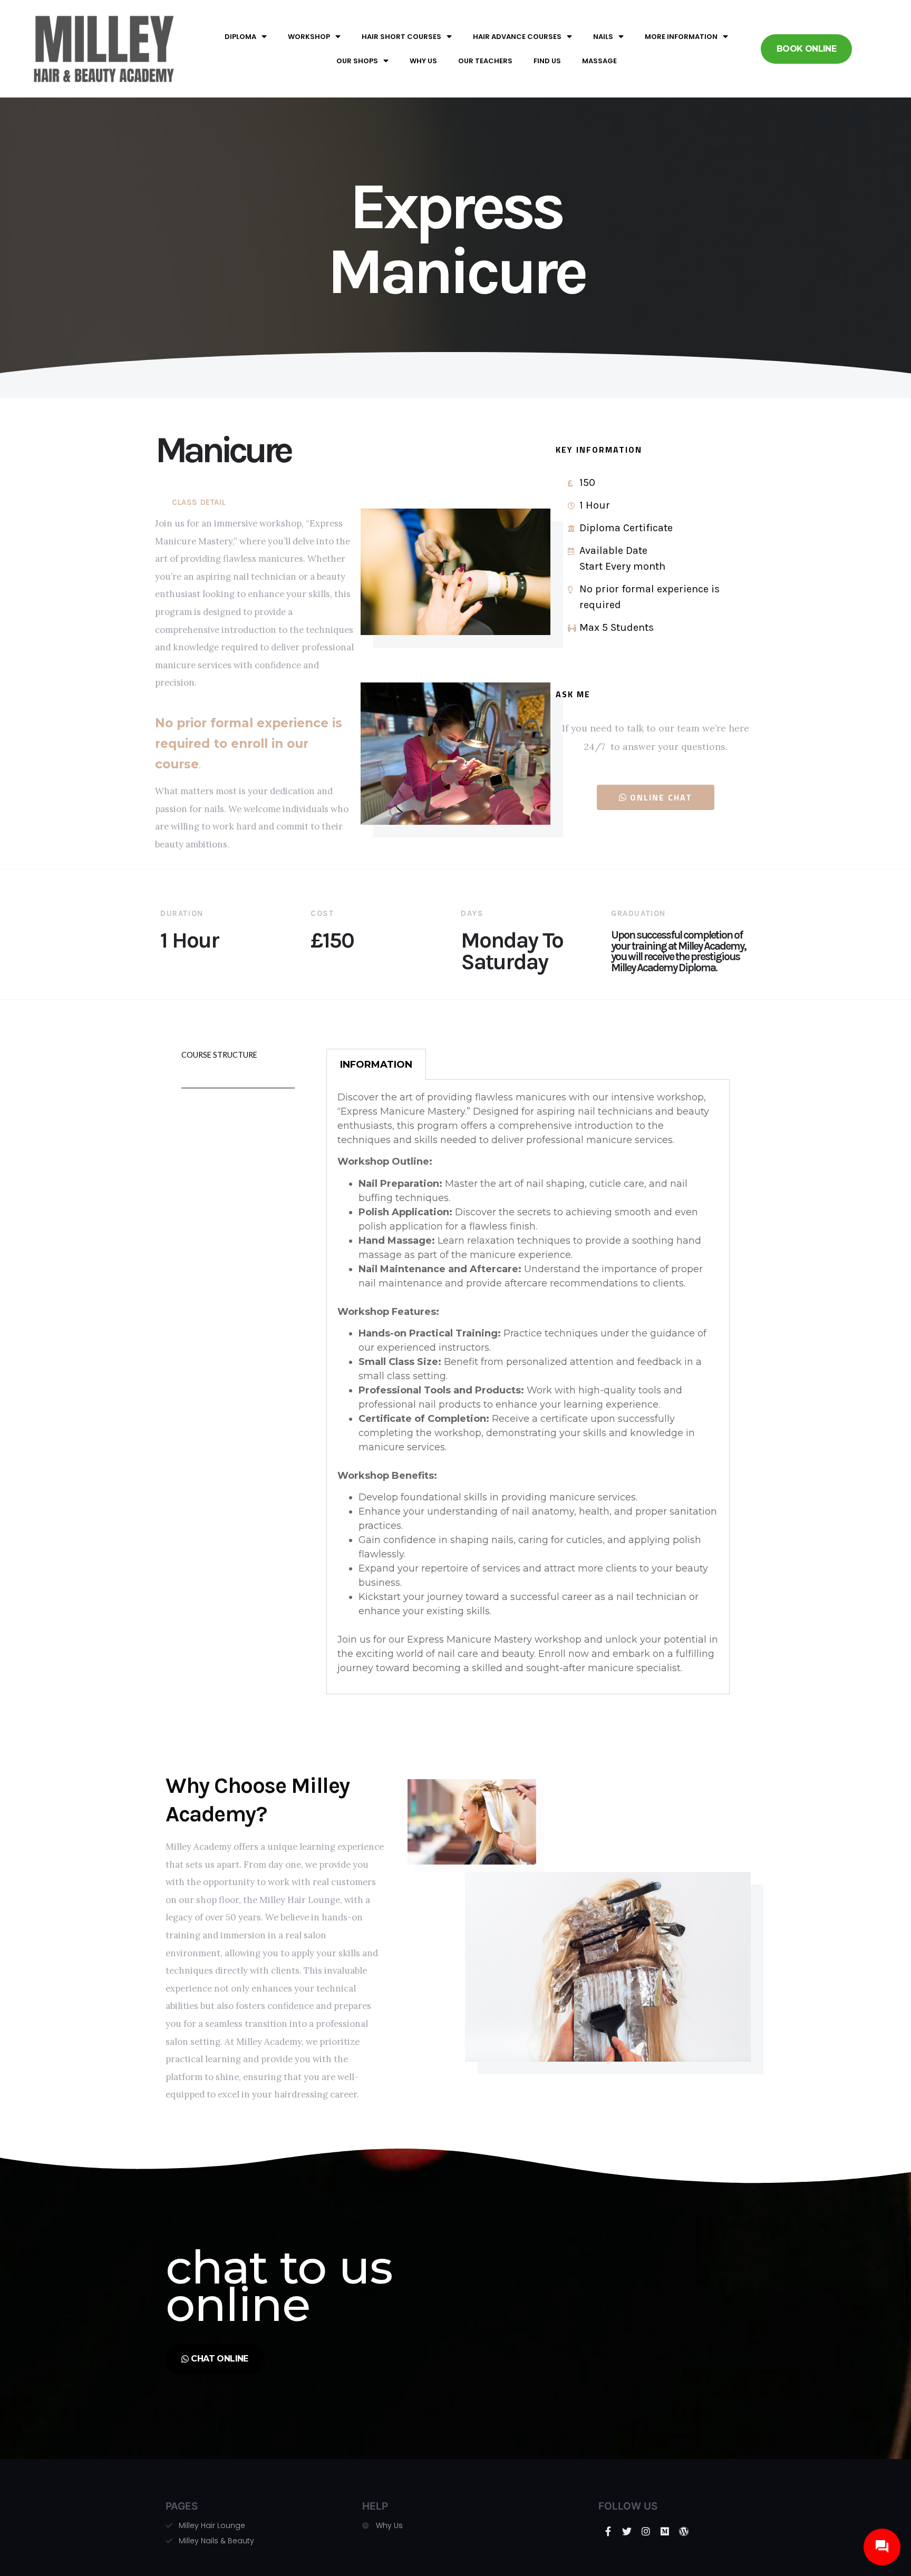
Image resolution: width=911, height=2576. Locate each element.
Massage (599, 61)
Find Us (547, 61)
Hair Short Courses (401, 37)
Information (376, 1065)
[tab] (376, 1064)
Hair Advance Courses (517, 37)
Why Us (423, 61)
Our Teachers (485, 61)
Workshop (309, 37)
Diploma (240, 37)
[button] (806, 49)
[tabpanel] (528, 1387)
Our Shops (357, 61)
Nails (603, 37)
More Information (681, 37)
